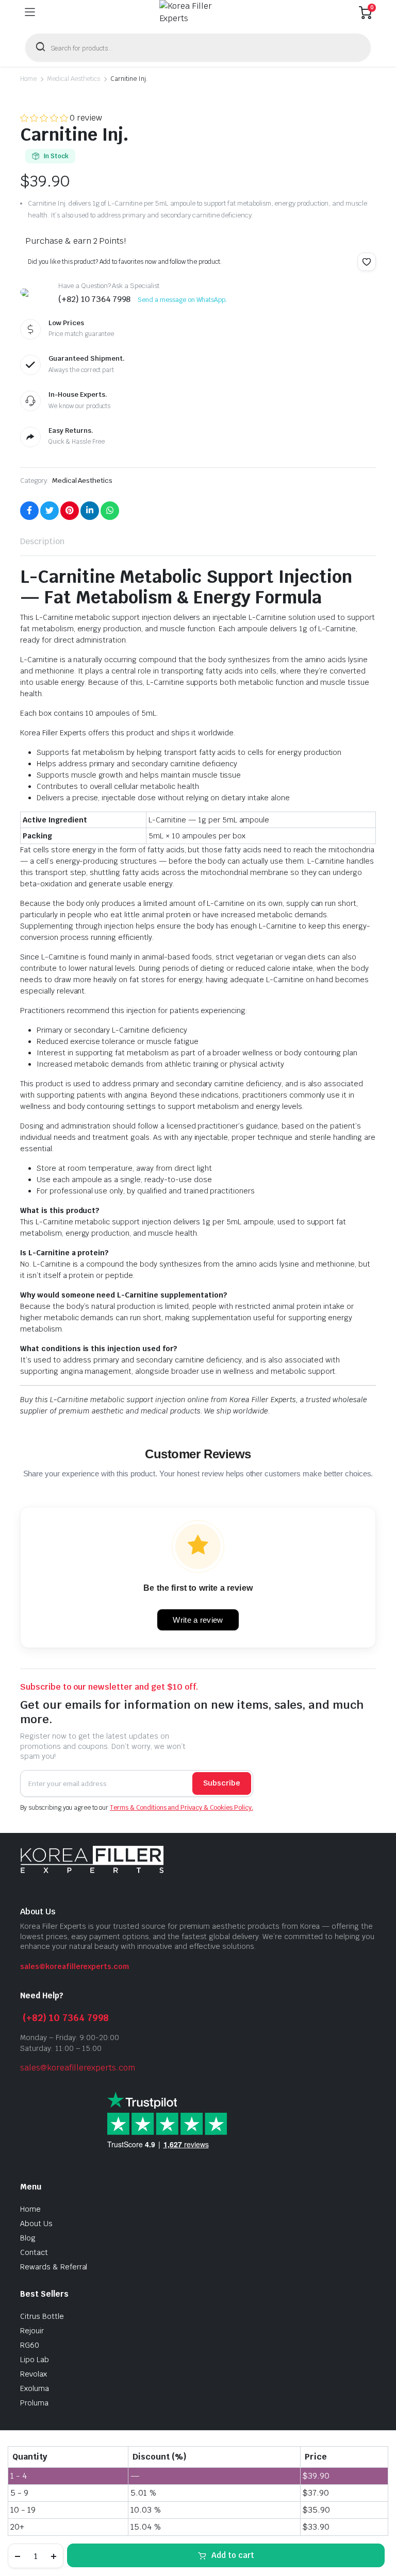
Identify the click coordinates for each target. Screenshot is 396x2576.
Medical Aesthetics (73, 79)
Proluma (34, 2403)
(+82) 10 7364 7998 (66, 2018)
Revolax (34, 2374)
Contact (34, 2252)
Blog (28, 2238)
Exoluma (35, 2388)
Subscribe (222, 1783)
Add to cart (233, 2555)
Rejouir (32, 2331)
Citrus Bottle (42, 2316)
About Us (36, 2224)
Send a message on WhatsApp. (182, 300)
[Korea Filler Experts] (197, 12)
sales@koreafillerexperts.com (75, 1966)
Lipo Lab (35, 2360)
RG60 (30, 2345)
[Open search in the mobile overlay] (198, 47)
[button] (367, 262)
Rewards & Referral (54, 2267)
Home (28, 79)
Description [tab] (42, 541)
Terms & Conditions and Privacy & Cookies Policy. (181, 1808)
